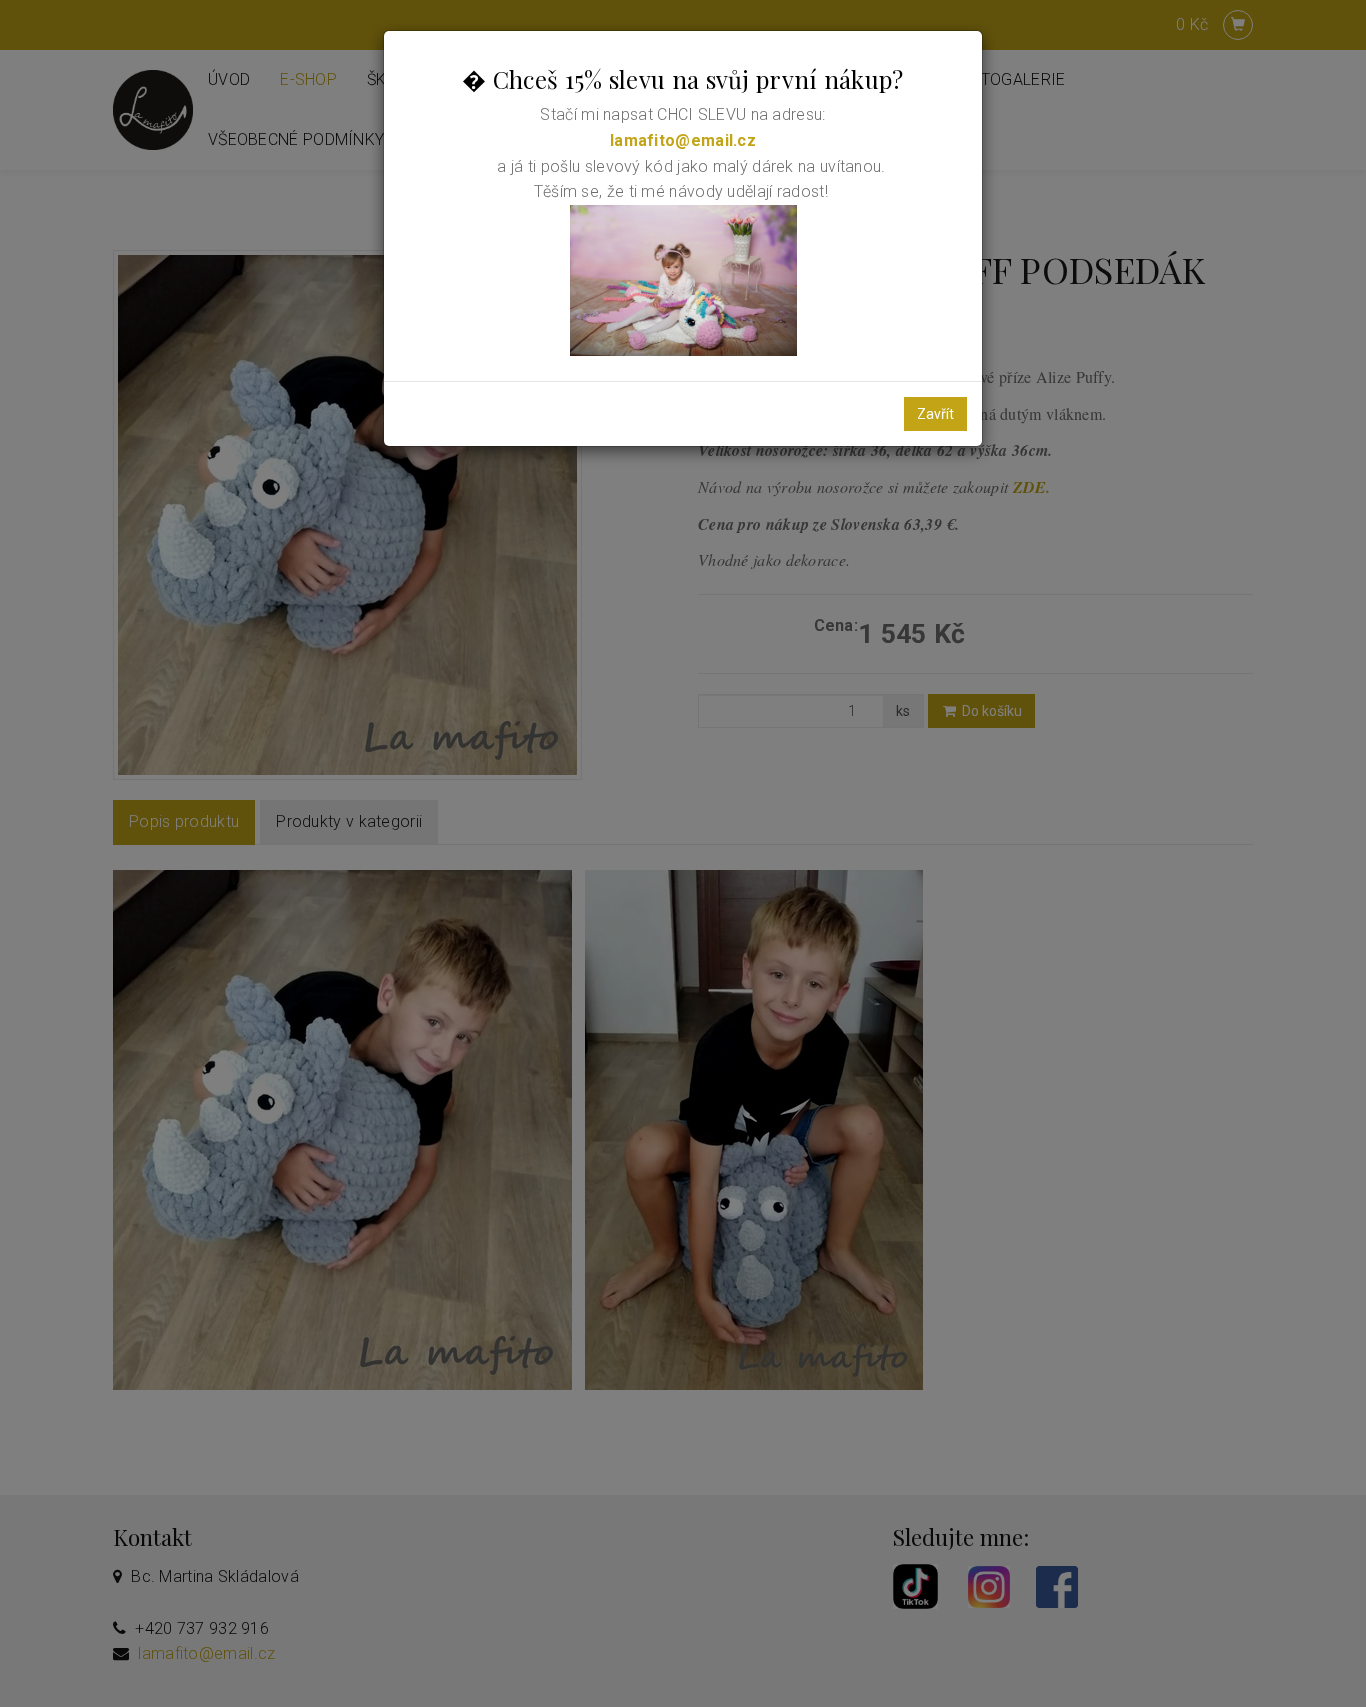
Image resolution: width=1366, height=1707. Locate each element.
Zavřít (935, 414)
